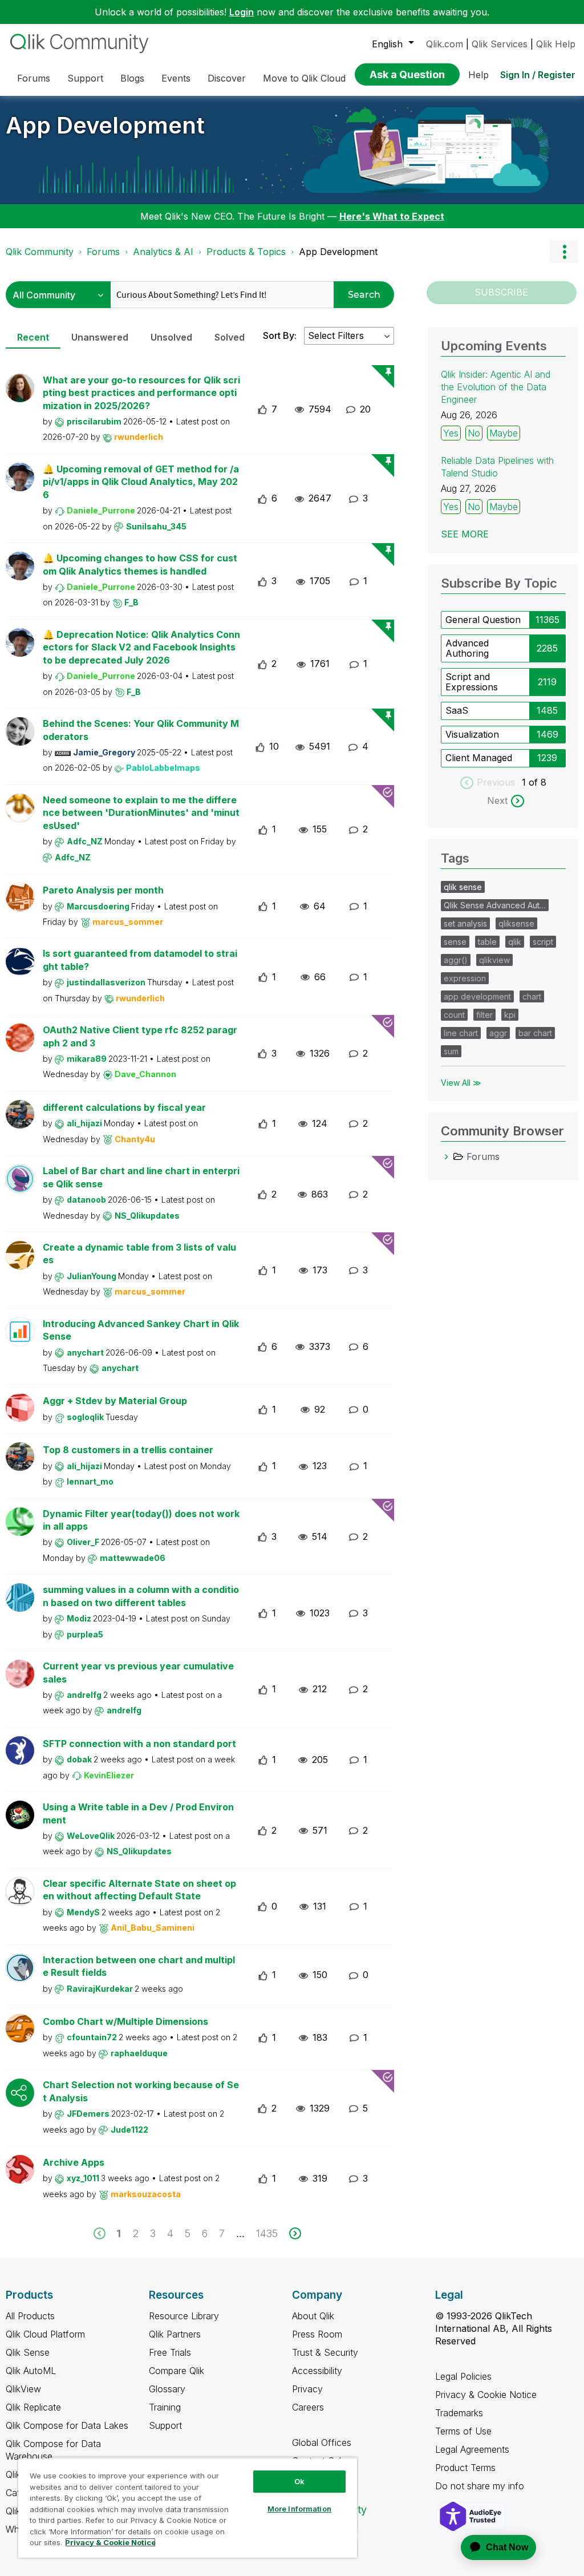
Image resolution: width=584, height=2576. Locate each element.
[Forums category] (447, 1156)
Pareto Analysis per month (103, 890)
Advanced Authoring (467, 648)
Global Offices (322, 2442)
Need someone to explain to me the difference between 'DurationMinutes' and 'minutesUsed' (141, 813)
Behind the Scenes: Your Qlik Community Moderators (141, 730)
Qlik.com (445, 44)
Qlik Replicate (33, 2407)
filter (484, 1015)
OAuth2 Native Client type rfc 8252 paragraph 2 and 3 (140, 1036)
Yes (451, 433)
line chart (461, 1033)
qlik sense (463, 887)
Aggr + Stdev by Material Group (115, 1401)
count (454, 1015)
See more (465, 534)
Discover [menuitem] (227, 78)
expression (465, 978)
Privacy (307, 2389)
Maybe (504, 433)
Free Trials (170, 2352)
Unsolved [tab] (171, 337)
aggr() (456, 960)
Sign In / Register (538, 75)
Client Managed (479, 758)
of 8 (538, 782)
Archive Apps (74, 2162)
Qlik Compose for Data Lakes (67, 2425)
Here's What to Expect (392, 216)
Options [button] (564, 252)
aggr (498, 1033)
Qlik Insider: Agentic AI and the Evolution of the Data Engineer (496, 387)
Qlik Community (40, 252)
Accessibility (317, 2371)
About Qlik (313, 2316)
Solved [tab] (230, 337)
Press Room (317, 2334)
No (474, 433)
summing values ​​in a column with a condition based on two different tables (141, 1596)
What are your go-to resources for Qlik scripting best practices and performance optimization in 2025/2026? (141, 393)
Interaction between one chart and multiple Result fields (139, 1966)
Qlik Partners (175, 2334)
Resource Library (184, 2316)
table (487, 942)
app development (477, 996)
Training (165, 2407)
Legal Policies (463, 2376)
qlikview (494, 960)
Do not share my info (481, 2486)
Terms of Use (463, 2431)
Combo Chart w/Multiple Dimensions (125, 2021)
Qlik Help (556, 44)
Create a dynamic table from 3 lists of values (139, 1254)
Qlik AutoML (31, 2371)
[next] (295, 2233)
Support (165, 2425)
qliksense (516, 923)
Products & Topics (246, 252)
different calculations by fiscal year (124, 1107)
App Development (105, 125)
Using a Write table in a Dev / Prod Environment (138, 1813)
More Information (299, 2509)
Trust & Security (325, 2352)
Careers (308, 2407)
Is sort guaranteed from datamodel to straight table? (140, 960)
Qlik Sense (28, 2352)
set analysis (465, 923)
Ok (299, 2481)
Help (478, 75)
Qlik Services (500, 44)
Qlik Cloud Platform (45, 2334)
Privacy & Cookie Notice (486, 2395)
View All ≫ (461, 1083)
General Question (483, 620)
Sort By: (280, 335)
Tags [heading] (455, 858)
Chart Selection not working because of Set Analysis (141, 2091)
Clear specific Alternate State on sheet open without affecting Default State (139, 1890)
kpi (510, 1015)
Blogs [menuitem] (132, 78)
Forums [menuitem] (34, 78)
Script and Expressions (472, 682)
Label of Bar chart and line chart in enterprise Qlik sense (141, 1177)
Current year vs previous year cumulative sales (138, 1673)
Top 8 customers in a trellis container (128, 1450)
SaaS (457, 710)
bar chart (535, 1033)
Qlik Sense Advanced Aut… (495, 905)
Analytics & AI (163, 252)
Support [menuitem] (85, 78)
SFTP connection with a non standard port (139, 1744)
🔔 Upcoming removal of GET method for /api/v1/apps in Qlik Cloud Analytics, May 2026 (141, 482)
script (543, 942)
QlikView (23, 2389)
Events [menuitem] (176, 78)
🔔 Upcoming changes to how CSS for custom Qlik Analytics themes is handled (140, 565)
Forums (103, 252)
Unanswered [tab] (100, 337)
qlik (515, 942)
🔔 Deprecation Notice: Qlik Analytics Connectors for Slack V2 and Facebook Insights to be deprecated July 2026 (141, 647)
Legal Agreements (472, 2449)
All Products (30, 2316)
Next (497, 800)
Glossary (167, 2389)
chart (532, 996)
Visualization (472, 734)
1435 (267, 2233)
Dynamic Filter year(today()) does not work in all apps (141, 1520)
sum (451, 1051)
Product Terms (465, 2468)
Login (242, 12)
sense (455, 942)
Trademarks (459, 2413)
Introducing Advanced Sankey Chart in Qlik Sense (141, 1330)
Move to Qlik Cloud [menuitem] (304, 78)
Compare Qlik (177, 2371)
